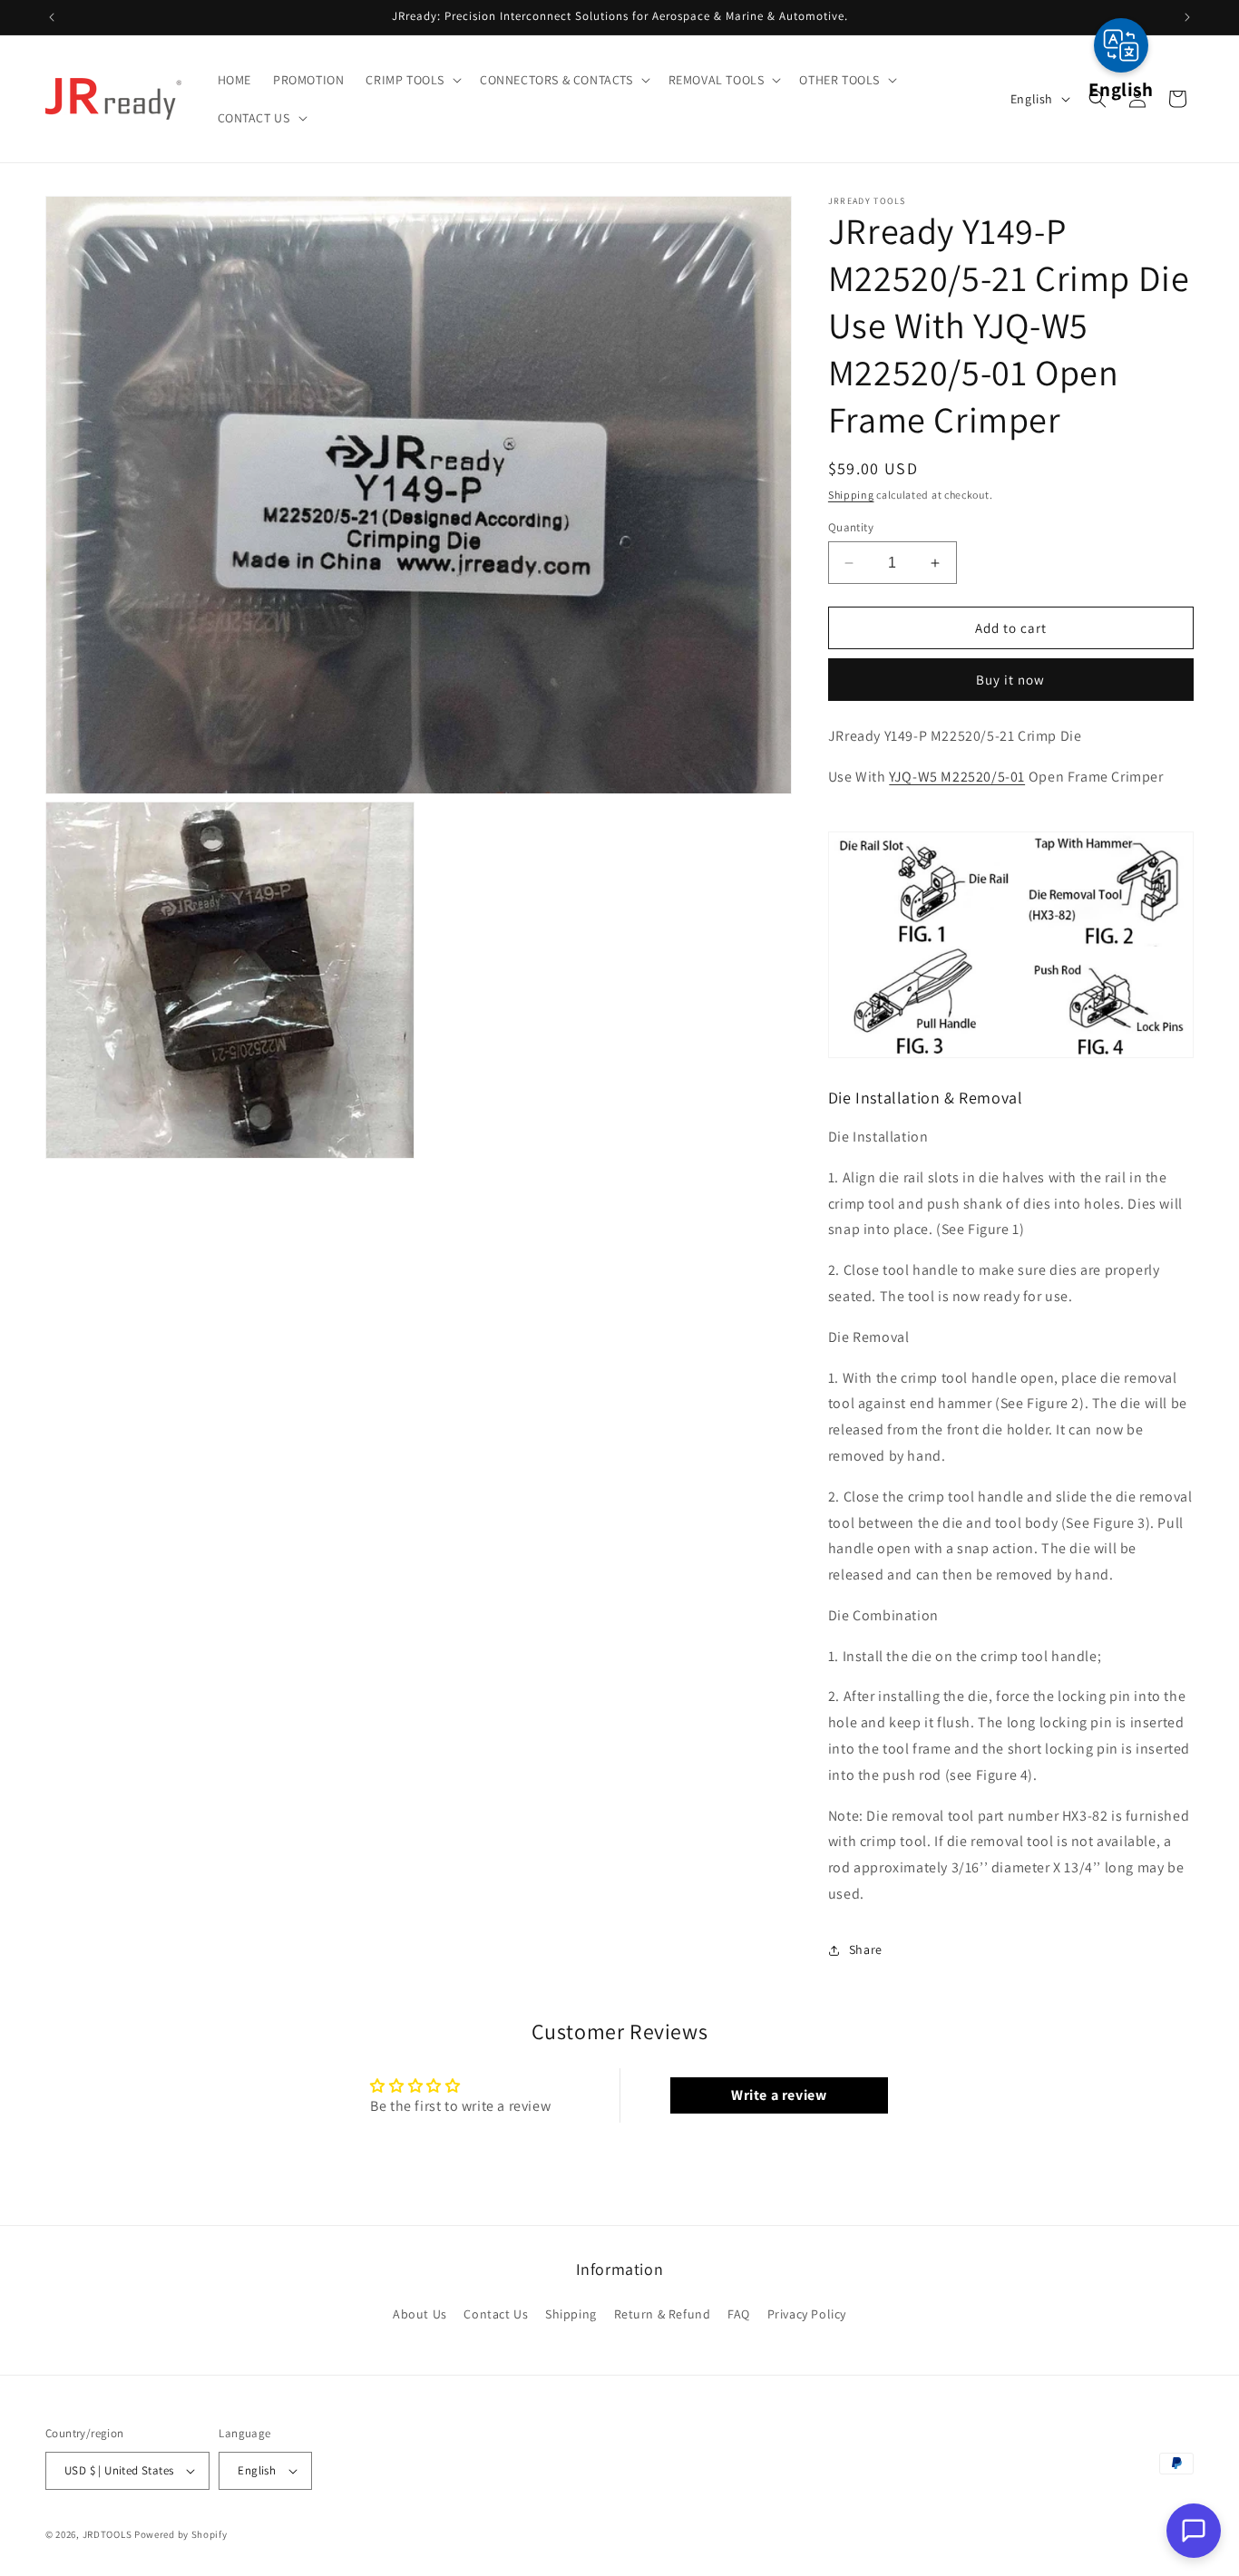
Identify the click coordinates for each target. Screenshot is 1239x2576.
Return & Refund (663, 2313)
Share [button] (866, 1949)
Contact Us (496, 2313)
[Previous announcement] (52, 17)
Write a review (779, 2095)
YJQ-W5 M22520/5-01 (957, 777)
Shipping (851, 495)
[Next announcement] (1187, 17)
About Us (420, 2313)
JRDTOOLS (107, 2534)
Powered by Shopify (181, 2534)
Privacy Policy (807, 2313)
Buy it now (1010, 680)
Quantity (851, 527)
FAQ (739, 2313)
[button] (412, 80)
